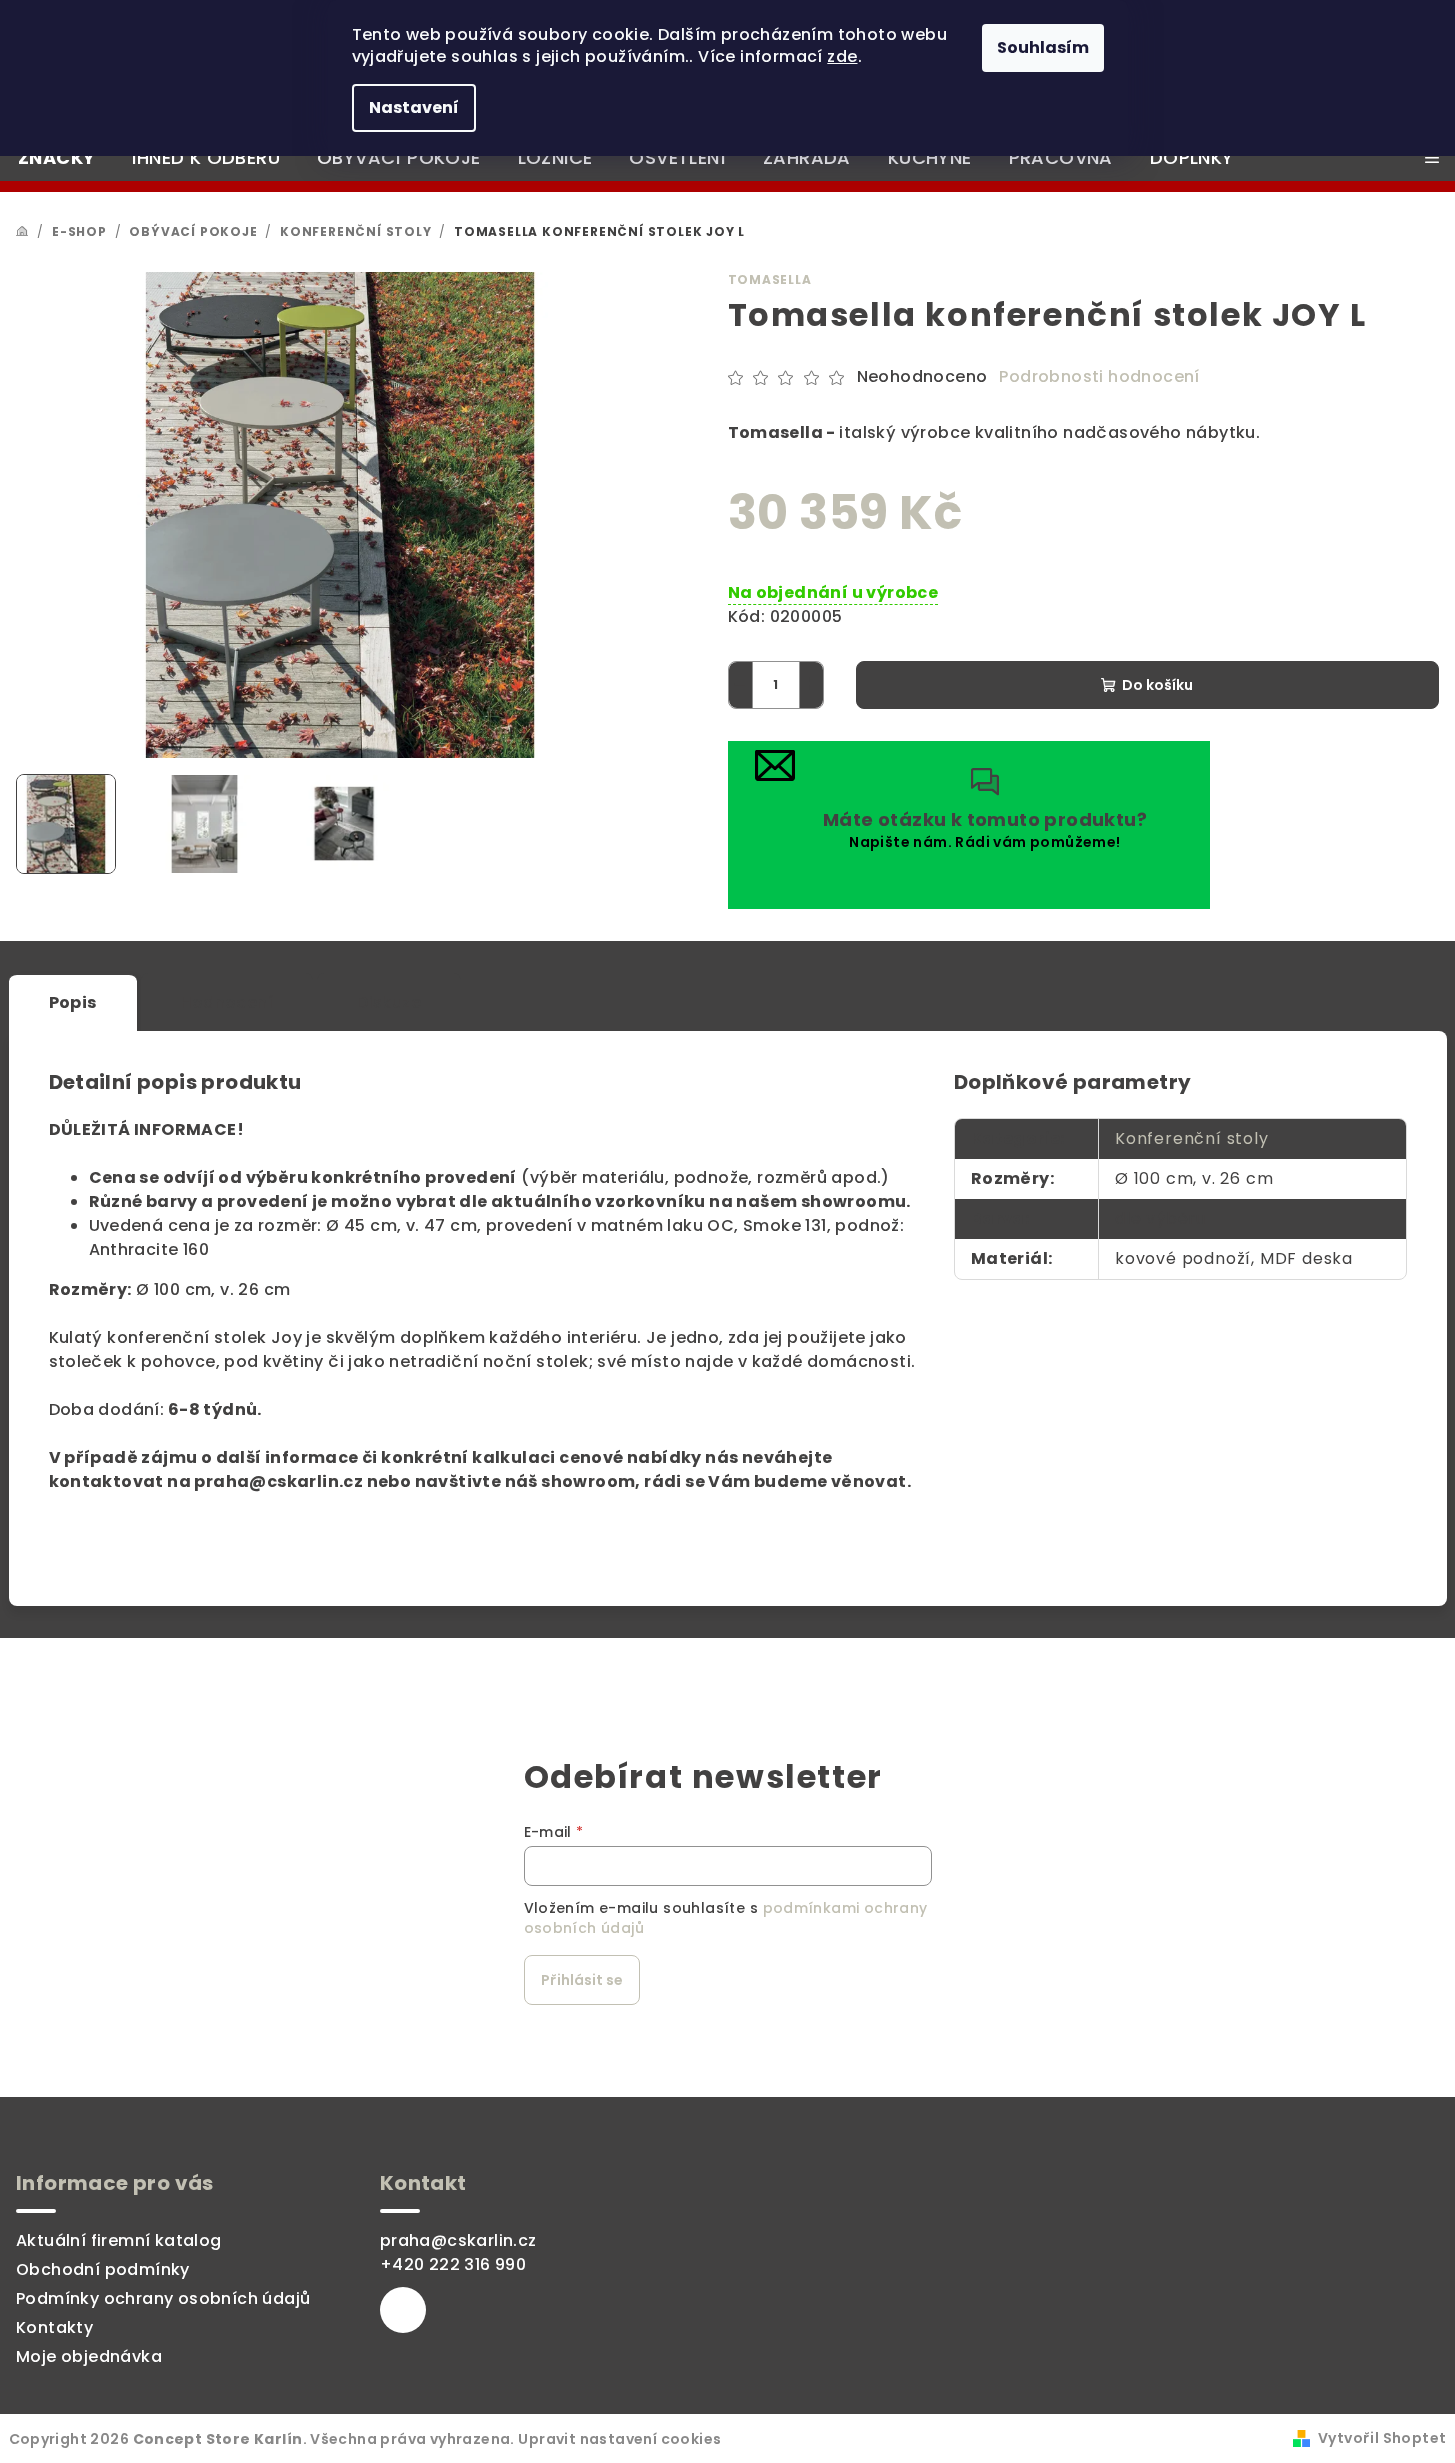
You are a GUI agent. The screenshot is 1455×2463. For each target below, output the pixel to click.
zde (842, 56)
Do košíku (1157, 685)
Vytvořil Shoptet (1382, 2438)
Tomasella (770, 279)
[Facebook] (403, 2310)
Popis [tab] (73, 1002)
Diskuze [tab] (389, 1002)
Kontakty (54, 2327)
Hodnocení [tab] (227, 1002)
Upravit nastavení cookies (619, 2439)
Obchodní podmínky (103, 2269)
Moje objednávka (89, 2356)
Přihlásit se (582, 1980)
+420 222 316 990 (453, 2264)
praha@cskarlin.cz (458, 2240)
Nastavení (414, 107)
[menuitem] (56, 158)
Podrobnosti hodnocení (1099, 377)
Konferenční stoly (1192, 1138)
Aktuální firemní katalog (119, 2240)
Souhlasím (1043, 47)
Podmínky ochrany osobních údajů (163, 2298)
